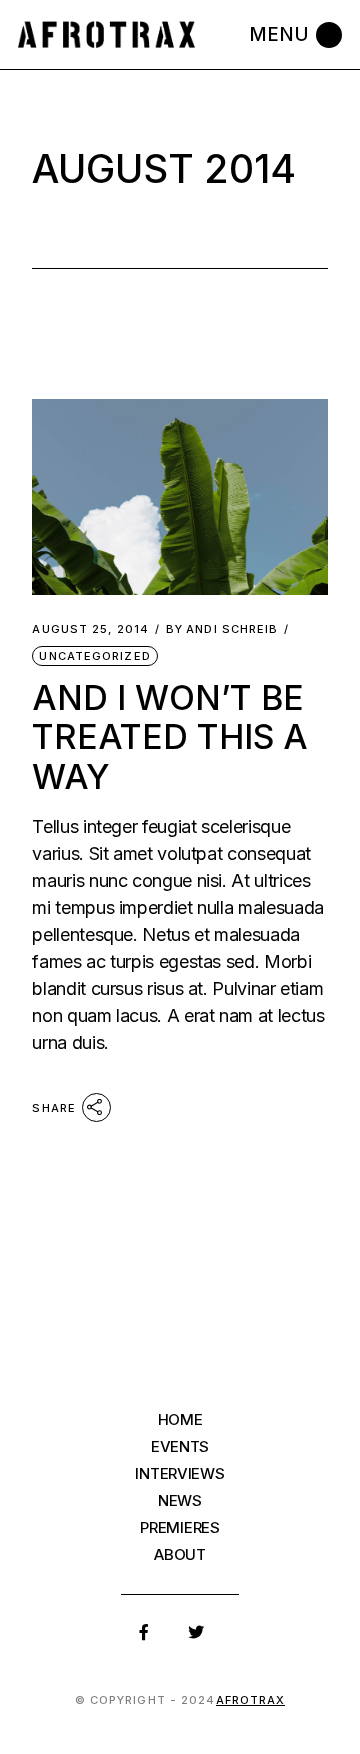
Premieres (179, 1527)
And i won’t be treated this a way (170, 737)
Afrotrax (251, 1700)
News (180, 1500)
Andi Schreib (222, 629)
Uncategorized (94, 656)
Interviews (179, 1473)
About (180, 1554)
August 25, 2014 (90, 629)
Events (180, 1446)
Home (180, 1419)
